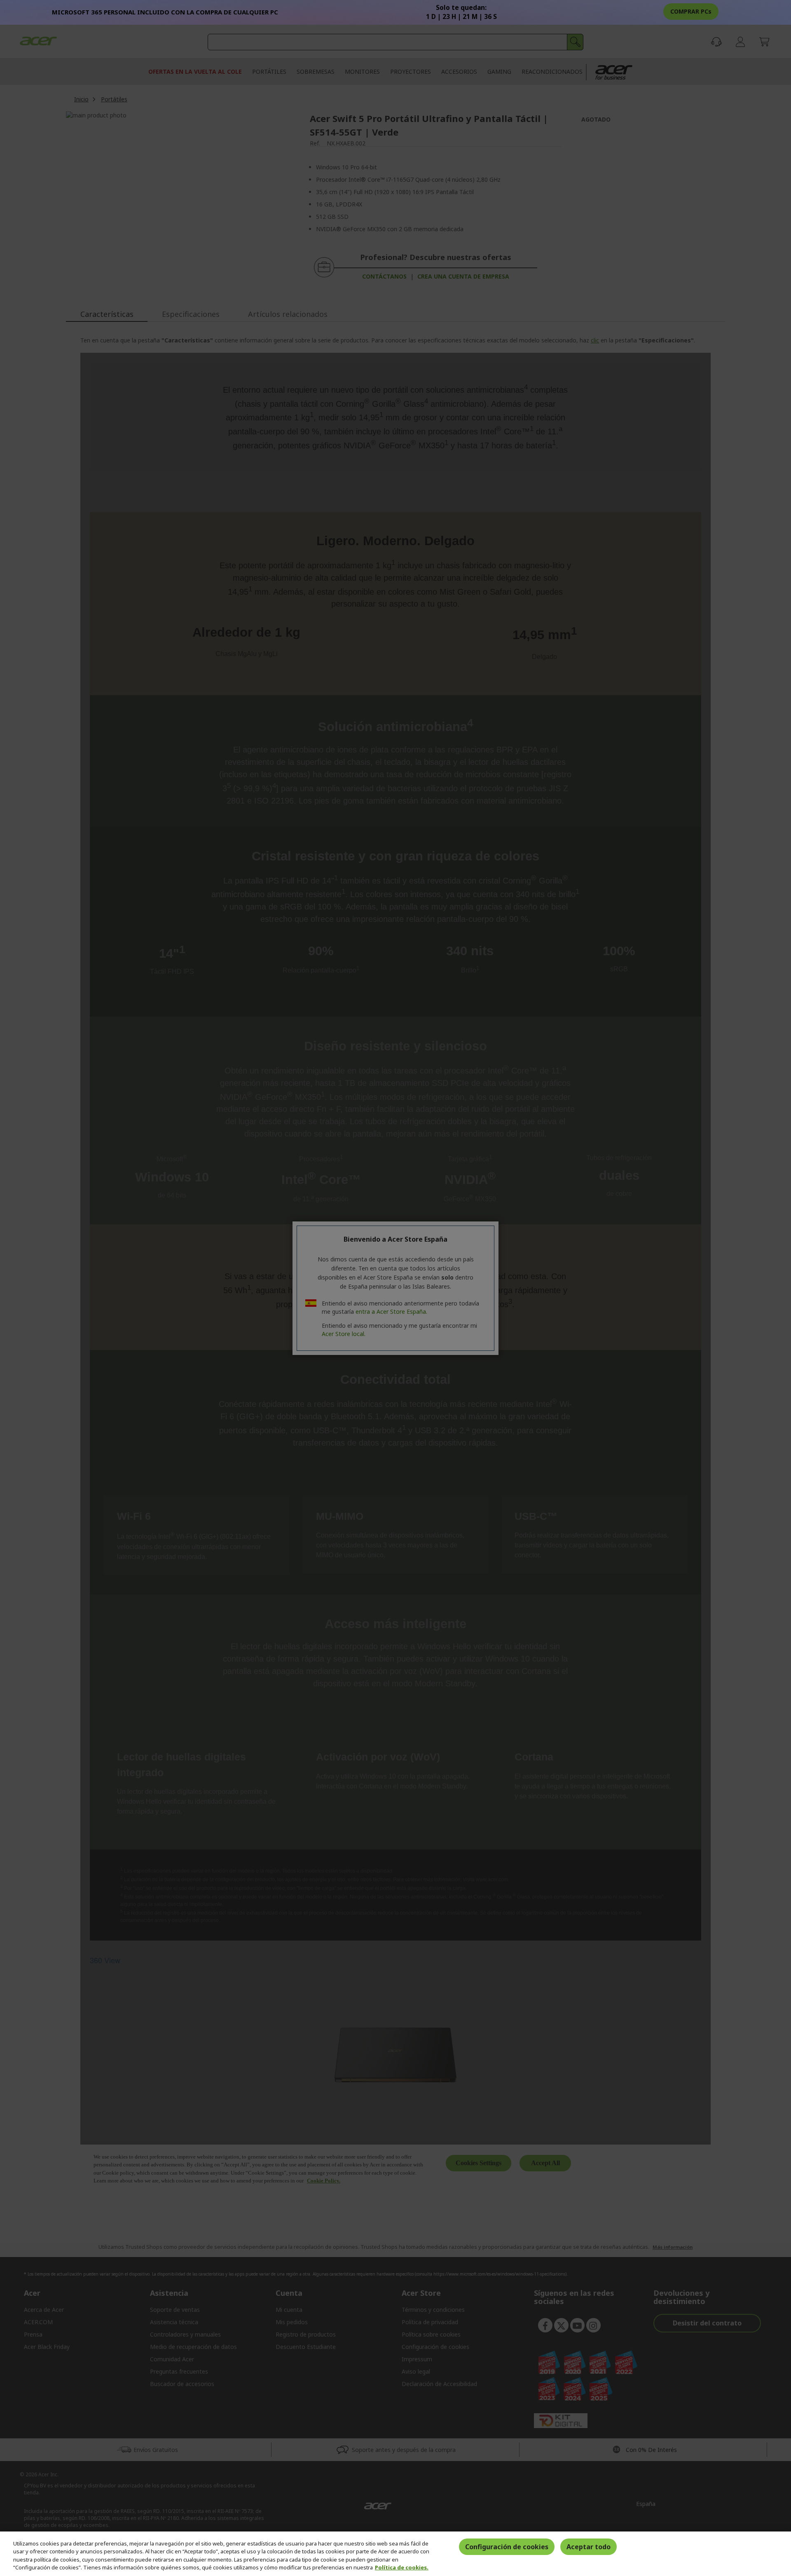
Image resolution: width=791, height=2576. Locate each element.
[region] (395, 2554)
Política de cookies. (402, 2567)
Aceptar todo (589, 2547)
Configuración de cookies (507, 2547)
